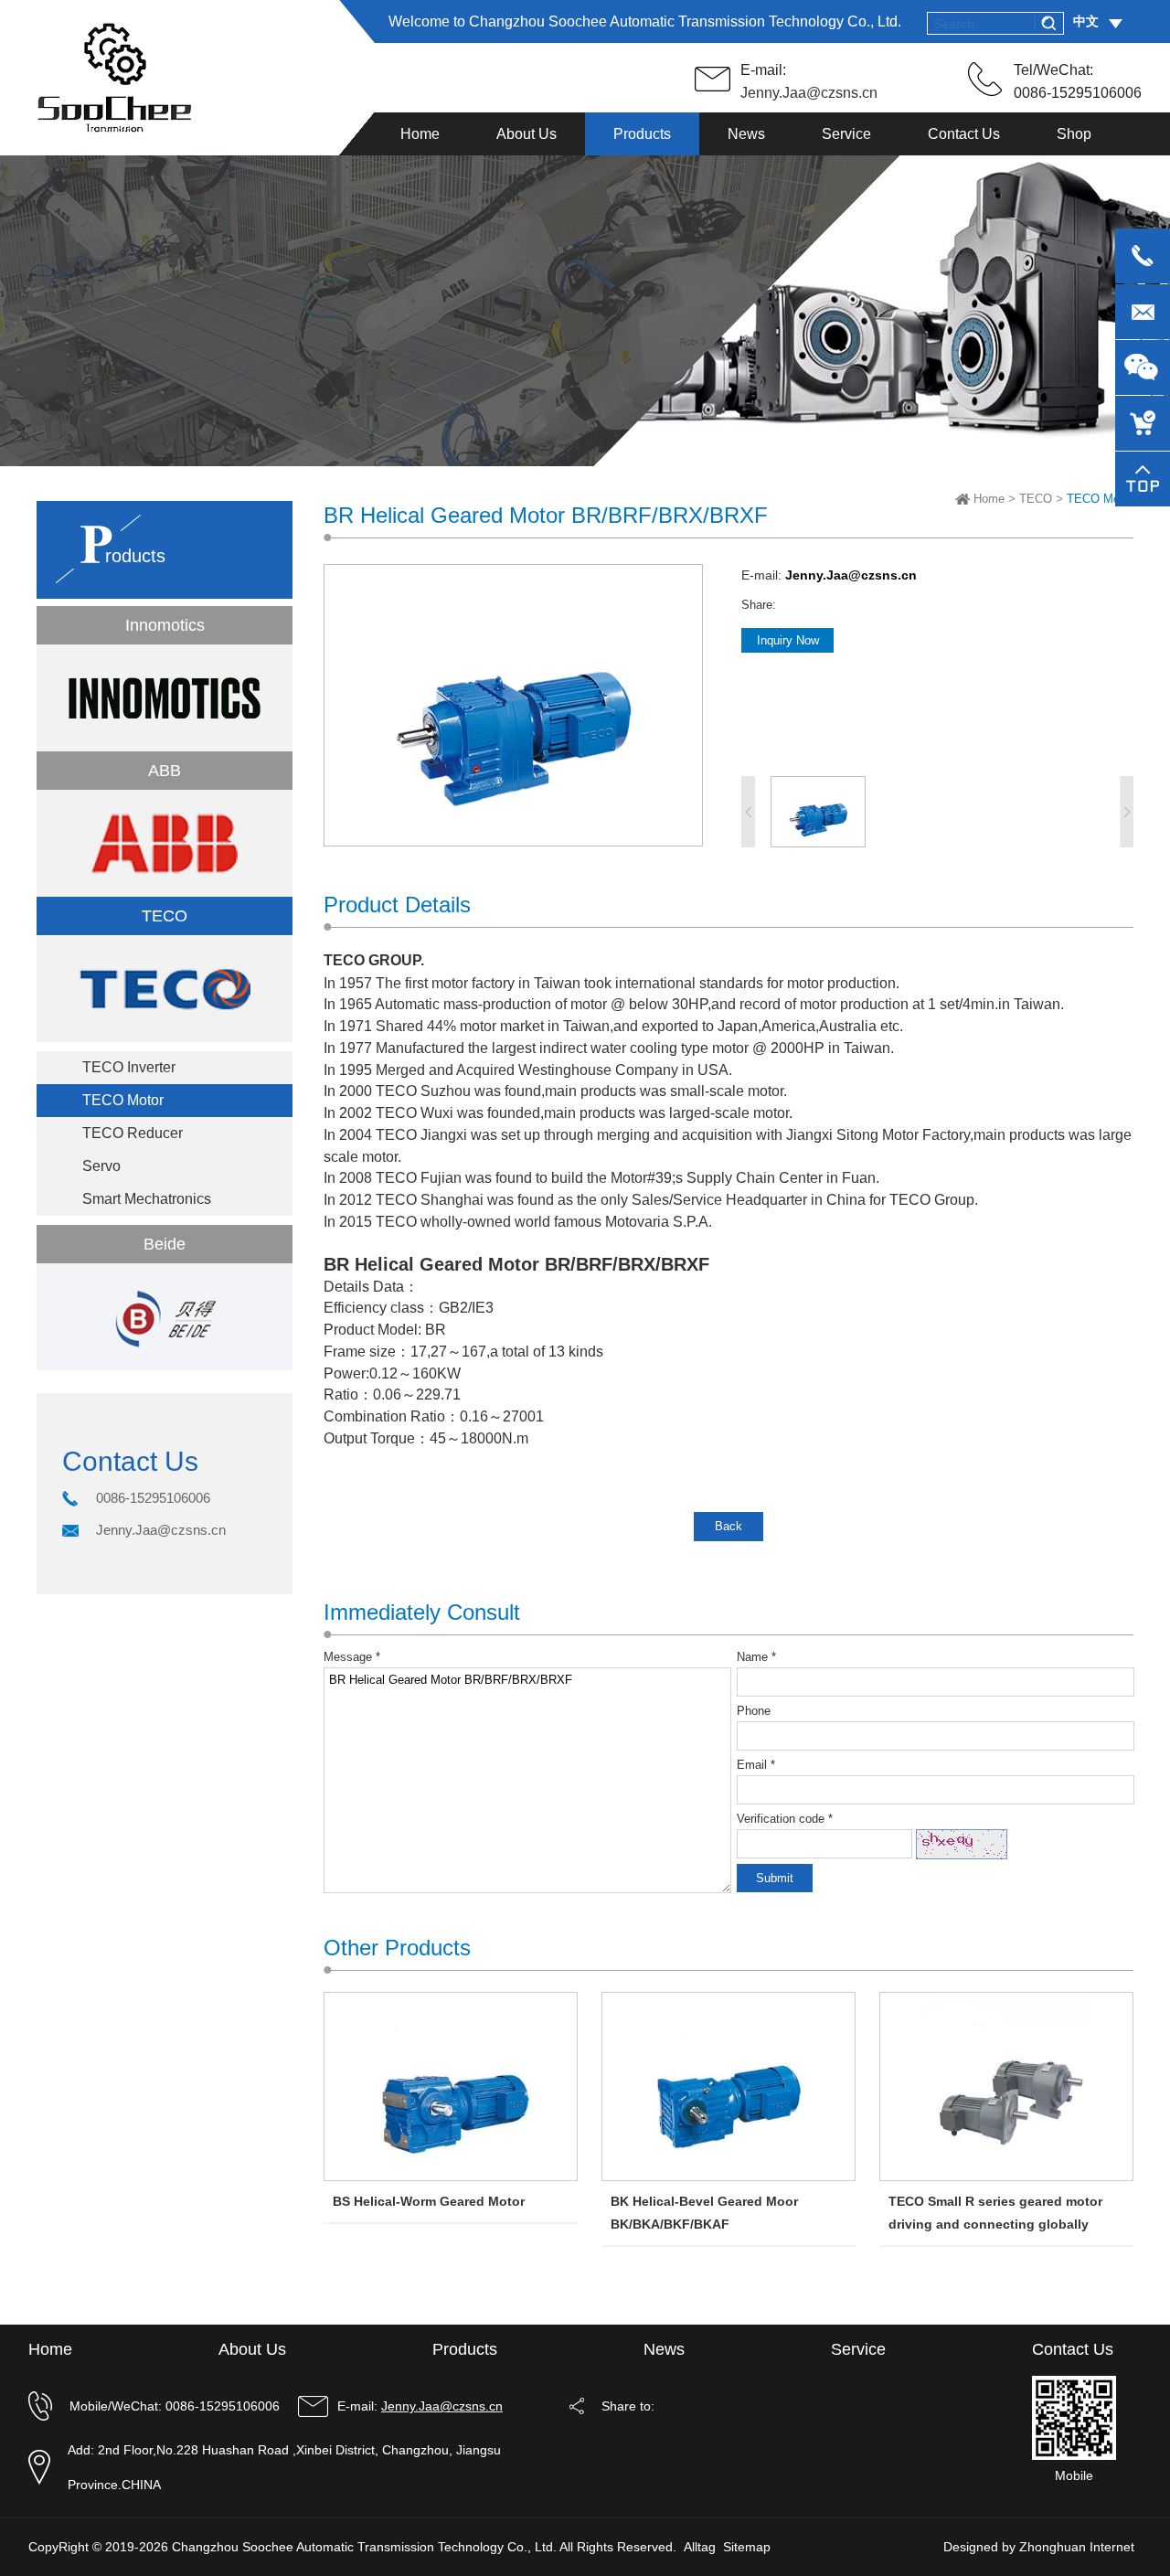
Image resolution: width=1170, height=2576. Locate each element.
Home (989, 499)
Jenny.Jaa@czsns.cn (809, 93)
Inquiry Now (788, 640)
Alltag (700, 2547)
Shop (1074, 134)
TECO (1036, 499)
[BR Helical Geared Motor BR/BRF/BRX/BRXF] (513, 841)
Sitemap (747, 2547)
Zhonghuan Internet (1077, 2547)
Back (729, 1526)
